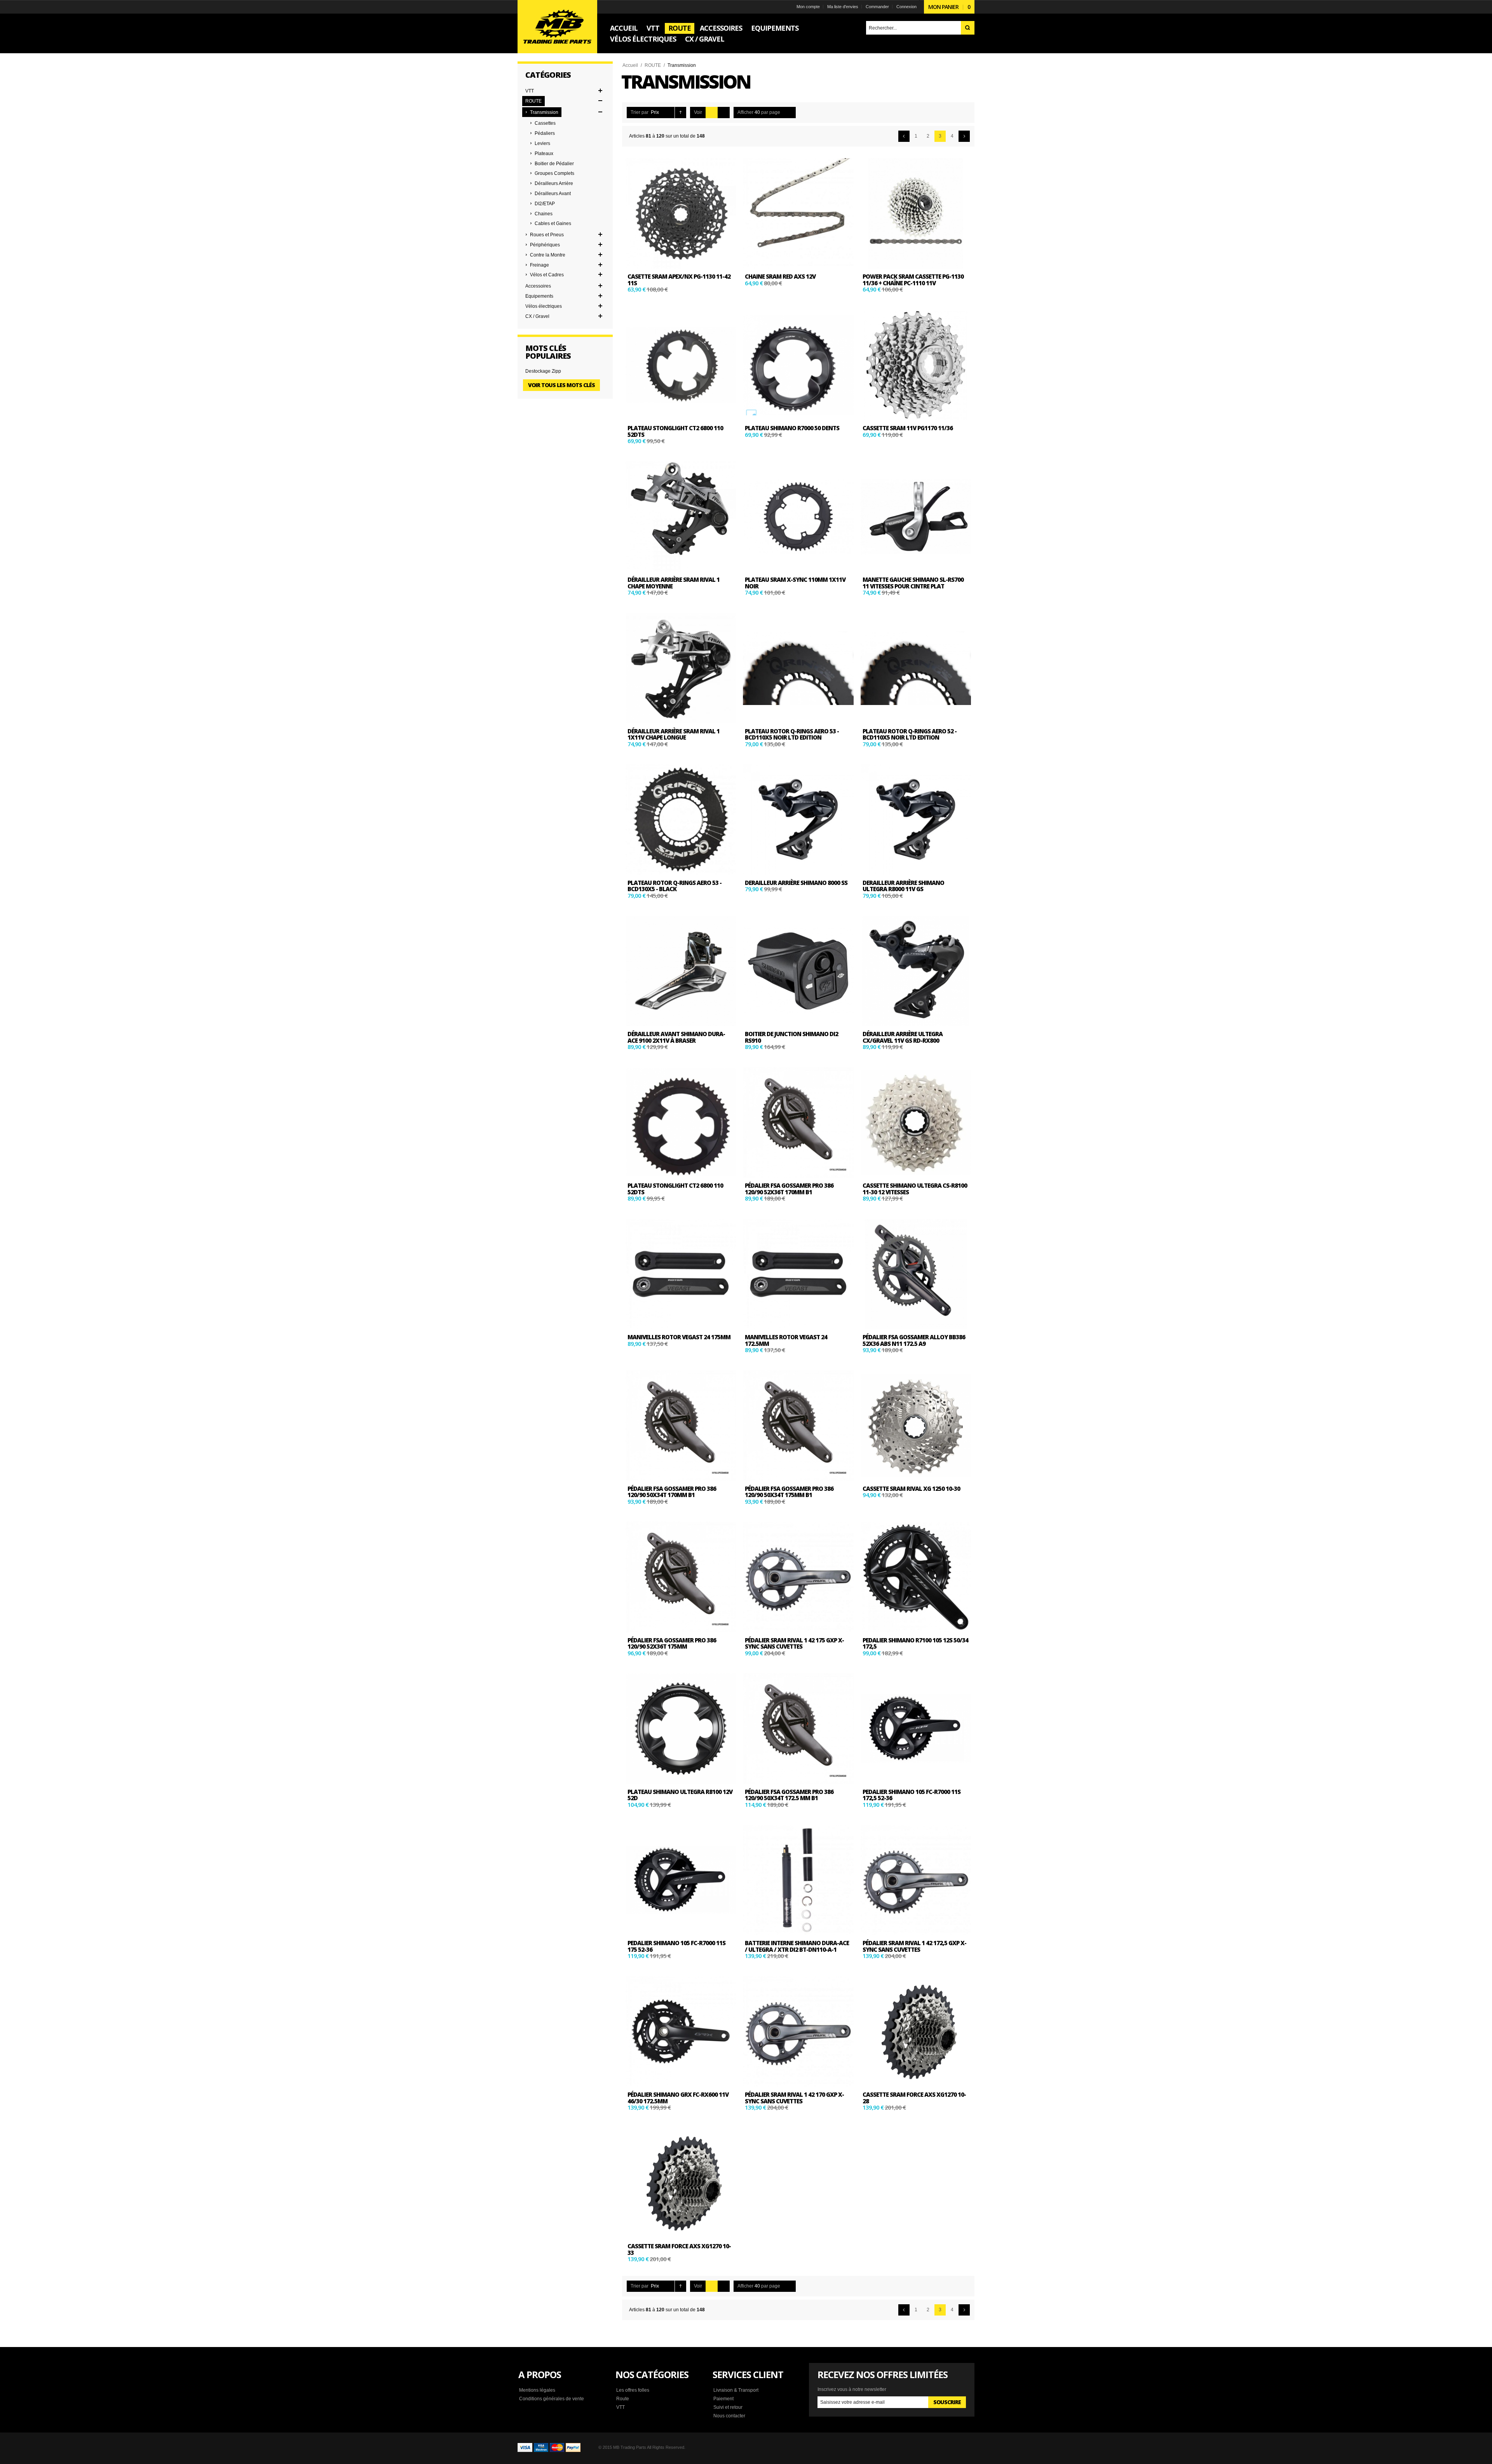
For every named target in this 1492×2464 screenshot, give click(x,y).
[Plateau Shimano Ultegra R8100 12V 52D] (681, 1728)
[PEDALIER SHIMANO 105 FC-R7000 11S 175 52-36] (681, 1880)
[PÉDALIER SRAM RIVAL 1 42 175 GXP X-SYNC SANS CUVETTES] (798, 1577)
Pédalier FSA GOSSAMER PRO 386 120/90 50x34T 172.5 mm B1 (789, 1795)
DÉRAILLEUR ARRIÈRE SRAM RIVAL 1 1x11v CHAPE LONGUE (674, 734)
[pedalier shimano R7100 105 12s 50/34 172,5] (916, 1577)
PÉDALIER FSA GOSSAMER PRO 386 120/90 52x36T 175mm (672, 1643)
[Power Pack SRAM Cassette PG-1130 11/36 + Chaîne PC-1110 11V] (916, 213)
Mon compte (808, 7)
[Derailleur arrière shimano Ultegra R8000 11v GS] (916, 819)
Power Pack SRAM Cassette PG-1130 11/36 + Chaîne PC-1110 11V (913, 280)
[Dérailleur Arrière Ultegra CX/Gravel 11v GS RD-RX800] (916, 971)
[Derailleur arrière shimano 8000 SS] (798, 819)
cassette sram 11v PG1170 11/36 (908, 428)
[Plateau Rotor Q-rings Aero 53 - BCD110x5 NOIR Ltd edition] (798, 668)
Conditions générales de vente (552, 2399)
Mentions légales (537, 2390)
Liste (724, 113)
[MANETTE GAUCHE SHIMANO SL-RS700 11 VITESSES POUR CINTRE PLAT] (916, 517)
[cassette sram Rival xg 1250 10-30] (916, 1426)
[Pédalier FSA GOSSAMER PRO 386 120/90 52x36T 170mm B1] (798, 1122)
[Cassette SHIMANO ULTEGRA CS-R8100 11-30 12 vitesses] (916, 1122)
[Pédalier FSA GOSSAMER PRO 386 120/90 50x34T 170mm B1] (681, 1426)
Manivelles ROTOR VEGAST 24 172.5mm (786, 1340)
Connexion (906, 7)
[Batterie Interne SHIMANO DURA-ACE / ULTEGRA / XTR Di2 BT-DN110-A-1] (798, 1880)
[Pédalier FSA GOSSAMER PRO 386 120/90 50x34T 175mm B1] (798, 1426)
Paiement (723, 2399)
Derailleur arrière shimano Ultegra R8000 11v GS (903, 886)
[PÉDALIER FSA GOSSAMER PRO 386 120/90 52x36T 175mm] (681, 1577)
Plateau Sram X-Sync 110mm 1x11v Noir (795, 583)
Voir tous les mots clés (561, 385)
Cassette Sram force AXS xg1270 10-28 (914, 2098)
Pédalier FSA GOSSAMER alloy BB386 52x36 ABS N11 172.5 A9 (914, 1340)
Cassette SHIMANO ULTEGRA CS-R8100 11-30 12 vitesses (915, 1189)
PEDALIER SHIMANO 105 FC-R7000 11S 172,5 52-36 (912, 1795)
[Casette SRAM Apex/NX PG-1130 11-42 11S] (681, 213)
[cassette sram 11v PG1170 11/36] (916, 365)
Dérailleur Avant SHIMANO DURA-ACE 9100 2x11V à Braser (676, 1037)
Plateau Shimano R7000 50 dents (792, 428)
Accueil (630, 65)
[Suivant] (964, 136)
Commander (877, 7)
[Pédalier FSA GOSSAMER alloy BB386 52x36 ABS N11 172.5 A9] (916, 1274)
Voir (698, 112)
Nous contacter (729, 2416)
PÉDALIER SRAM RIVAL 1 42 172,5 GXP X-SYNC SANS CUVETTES (914, 1946)
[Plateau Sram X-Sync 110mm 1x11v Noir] (798, 517)
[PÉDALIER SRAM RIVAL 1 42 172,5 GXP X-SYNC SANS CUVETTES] (916, 1880)
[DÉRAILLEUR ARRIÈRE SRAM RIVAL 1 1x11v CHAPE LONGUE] (681, 668)
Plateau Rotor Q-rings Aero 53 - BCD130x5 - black (675, 886)
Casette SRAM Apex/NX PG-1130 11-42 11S (679, 280)
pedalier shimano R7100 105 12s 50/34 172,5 (915, 1643)
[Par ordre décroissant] (681, 113)
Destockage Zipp (543, 371)
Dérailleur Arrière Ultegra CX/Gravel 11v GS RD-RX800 (903, 1037)
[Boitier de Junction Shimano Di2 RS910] (798, 971)
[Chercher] (968, 28)
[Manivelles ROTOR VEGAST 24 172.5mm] (798, 1274)
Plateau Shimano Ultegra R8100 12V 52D (680, 1795)
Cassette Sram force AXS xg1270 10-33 (679, 2249)
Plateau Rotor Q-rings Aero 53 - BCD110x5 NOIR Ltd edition (792, 734)
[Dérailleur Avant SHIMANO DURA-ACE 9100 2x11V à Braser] (681, 971)
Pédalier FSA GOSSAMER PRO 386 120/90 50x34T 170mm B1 (672, 1492)
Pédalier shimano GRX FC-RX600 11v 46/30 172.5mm (678, 2098)
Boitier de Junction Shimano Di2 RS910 (791, 1037)
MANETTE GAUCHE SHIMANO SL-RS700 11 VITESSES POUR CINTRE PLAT (913, 583)
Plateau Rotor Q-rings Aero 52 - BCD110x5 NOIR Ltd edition (910, 734)
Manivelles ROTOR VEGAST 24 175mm (679, 1337)
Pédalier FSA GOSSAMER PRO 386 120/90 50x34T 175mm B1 (789, 1492)
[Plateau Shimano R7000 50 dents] (798, 365)
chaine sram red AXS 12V (780, 276)
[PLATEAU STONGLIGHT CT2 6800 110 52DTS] (681, 365)
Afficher (745, 112)
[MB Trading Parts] (557, 27)
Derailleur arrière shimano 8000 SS (796, 883)
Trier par (640, 112)
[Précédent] (904, 136)
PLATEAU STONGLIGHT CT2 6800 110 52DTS (675, 431)
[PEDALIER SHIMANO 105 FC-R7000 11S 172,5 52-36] (916, 1728)
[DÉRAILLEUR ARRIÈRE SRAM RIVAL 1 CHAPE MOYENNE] (681, 517)
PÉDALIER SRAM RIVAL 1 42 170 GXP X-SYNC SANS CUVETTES (794, 2098)
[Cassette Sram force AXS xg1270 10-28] (916, 2031)
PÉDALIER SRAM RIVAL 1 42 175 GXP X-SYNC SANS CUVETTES (794, 1643)
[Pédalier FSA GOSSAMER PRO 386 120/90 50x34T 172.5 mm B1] (798, 1728)
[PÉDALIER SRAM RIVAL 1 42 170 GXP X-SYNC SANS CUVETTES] (798, 2031)
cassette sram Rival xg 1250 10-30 (911, 1489)
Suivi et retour (728, 2407)
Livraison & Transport (736, 2390)
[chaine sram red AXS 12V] (798, 213)
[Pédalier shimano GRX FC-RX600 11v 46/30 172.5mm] (681, 2031)
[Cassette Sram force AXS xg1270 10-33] (681, 2183)
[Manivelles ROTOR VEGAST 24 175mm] (681, 1274)
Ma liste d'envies (843, 7)
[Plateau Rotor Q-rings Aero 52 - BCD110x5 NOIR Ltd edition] (916, 668)
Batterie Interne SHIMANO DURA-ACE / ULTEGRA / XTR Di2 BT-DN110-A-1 (797, 1946)
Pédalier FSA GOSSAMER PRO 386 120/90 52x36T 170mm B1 (789, 1189)
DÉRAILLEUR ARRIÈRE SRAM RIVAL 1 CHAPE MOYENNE (674, 583)
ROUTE (653, 65)
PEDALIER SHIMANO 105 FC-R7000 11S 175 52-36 (676, 1946)
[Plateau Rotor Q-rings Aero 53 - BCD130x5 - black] (681, 819)
